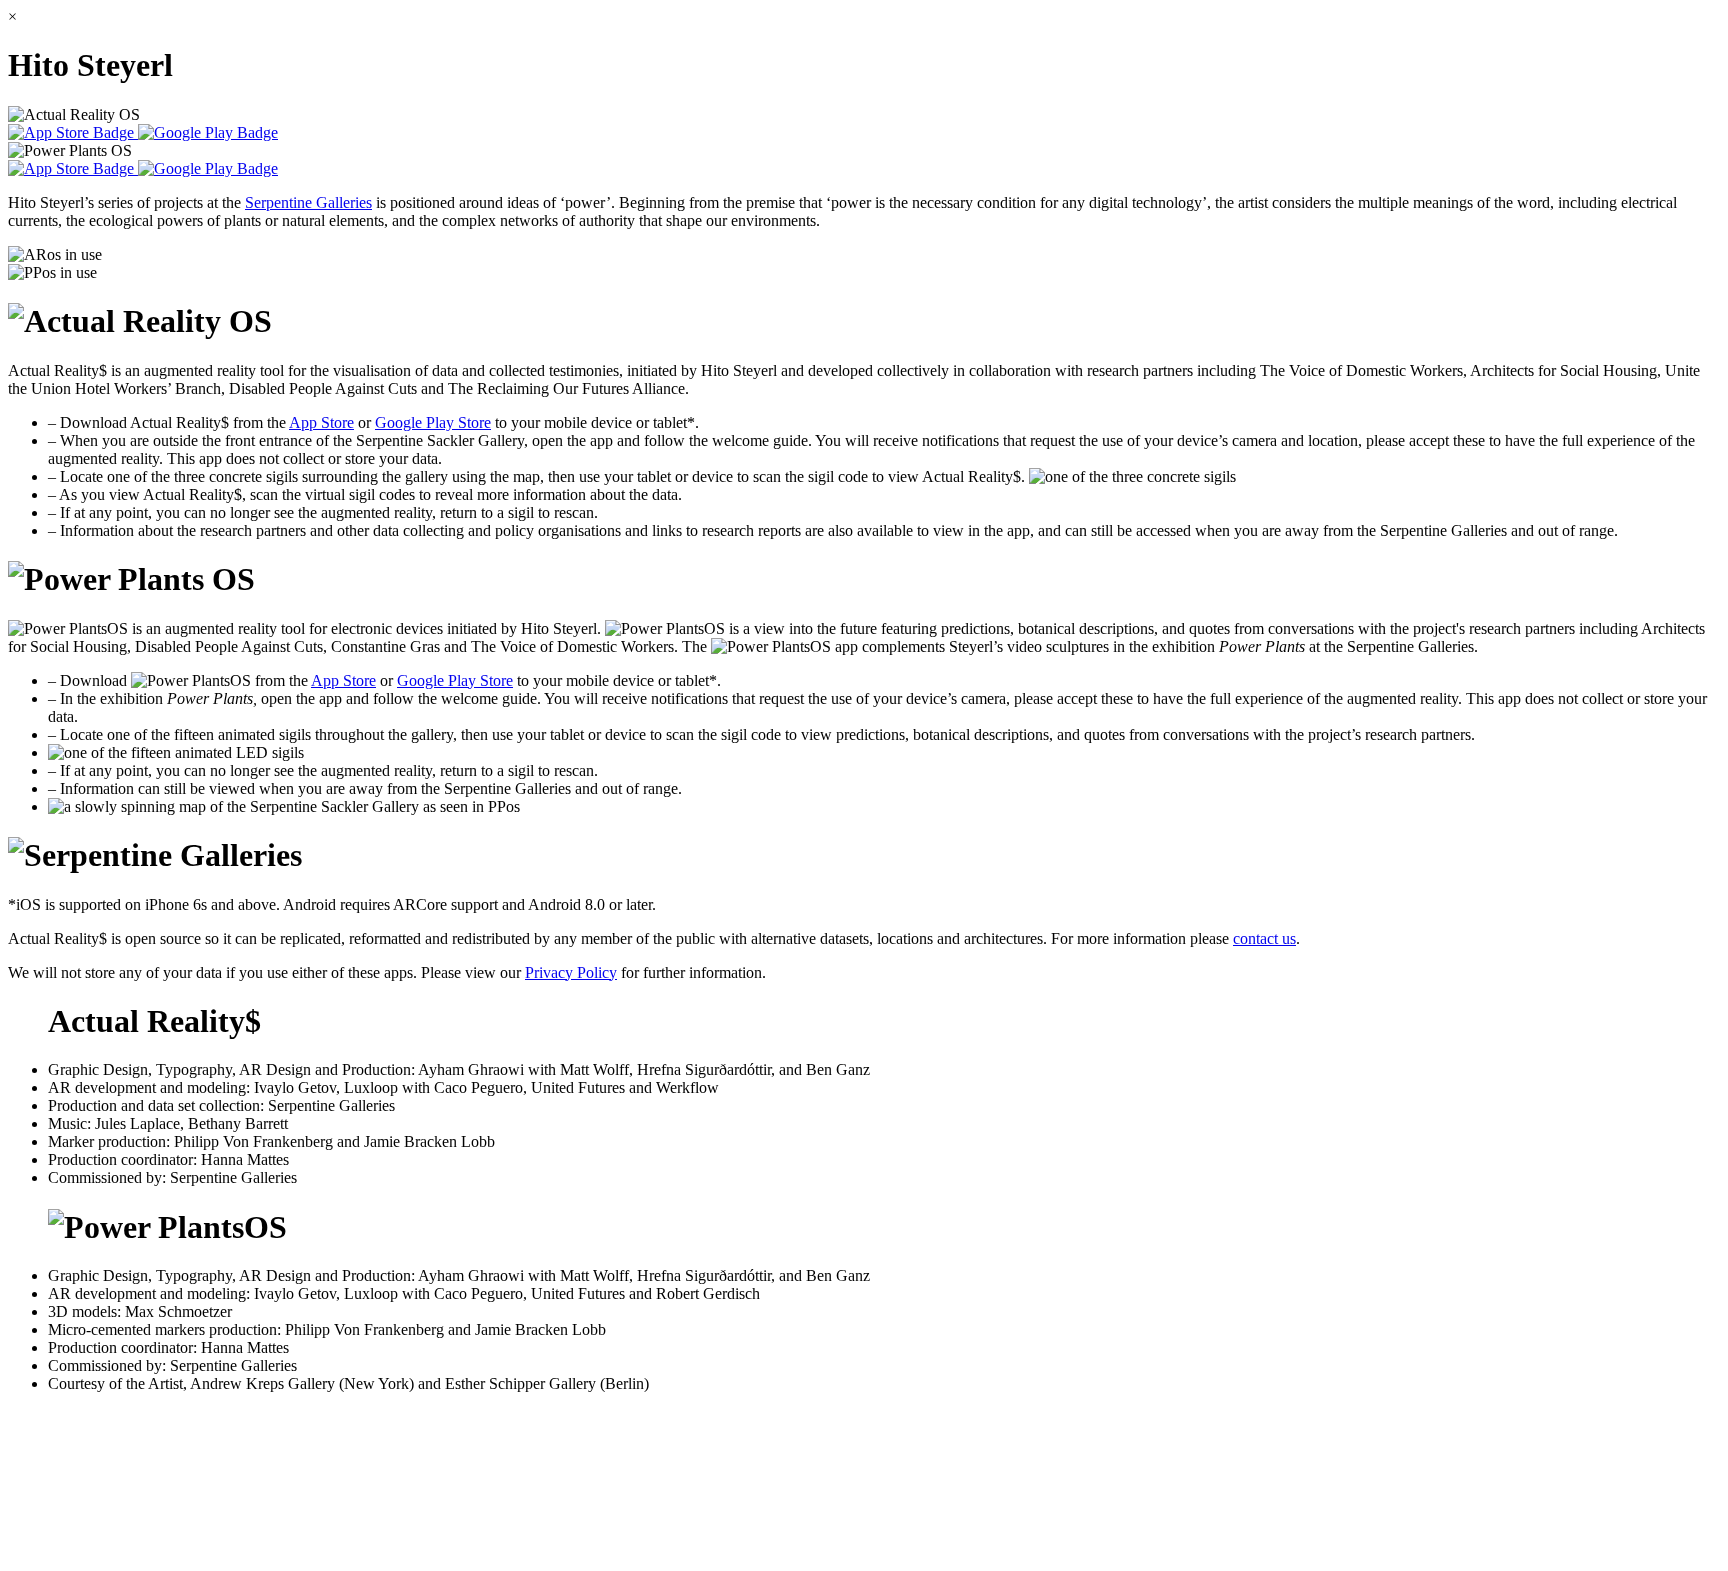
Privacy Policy (571, 972)
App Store (321, 422)
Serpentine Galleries (308, 202)
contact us (1264, 938)
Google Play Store (433, 422)
